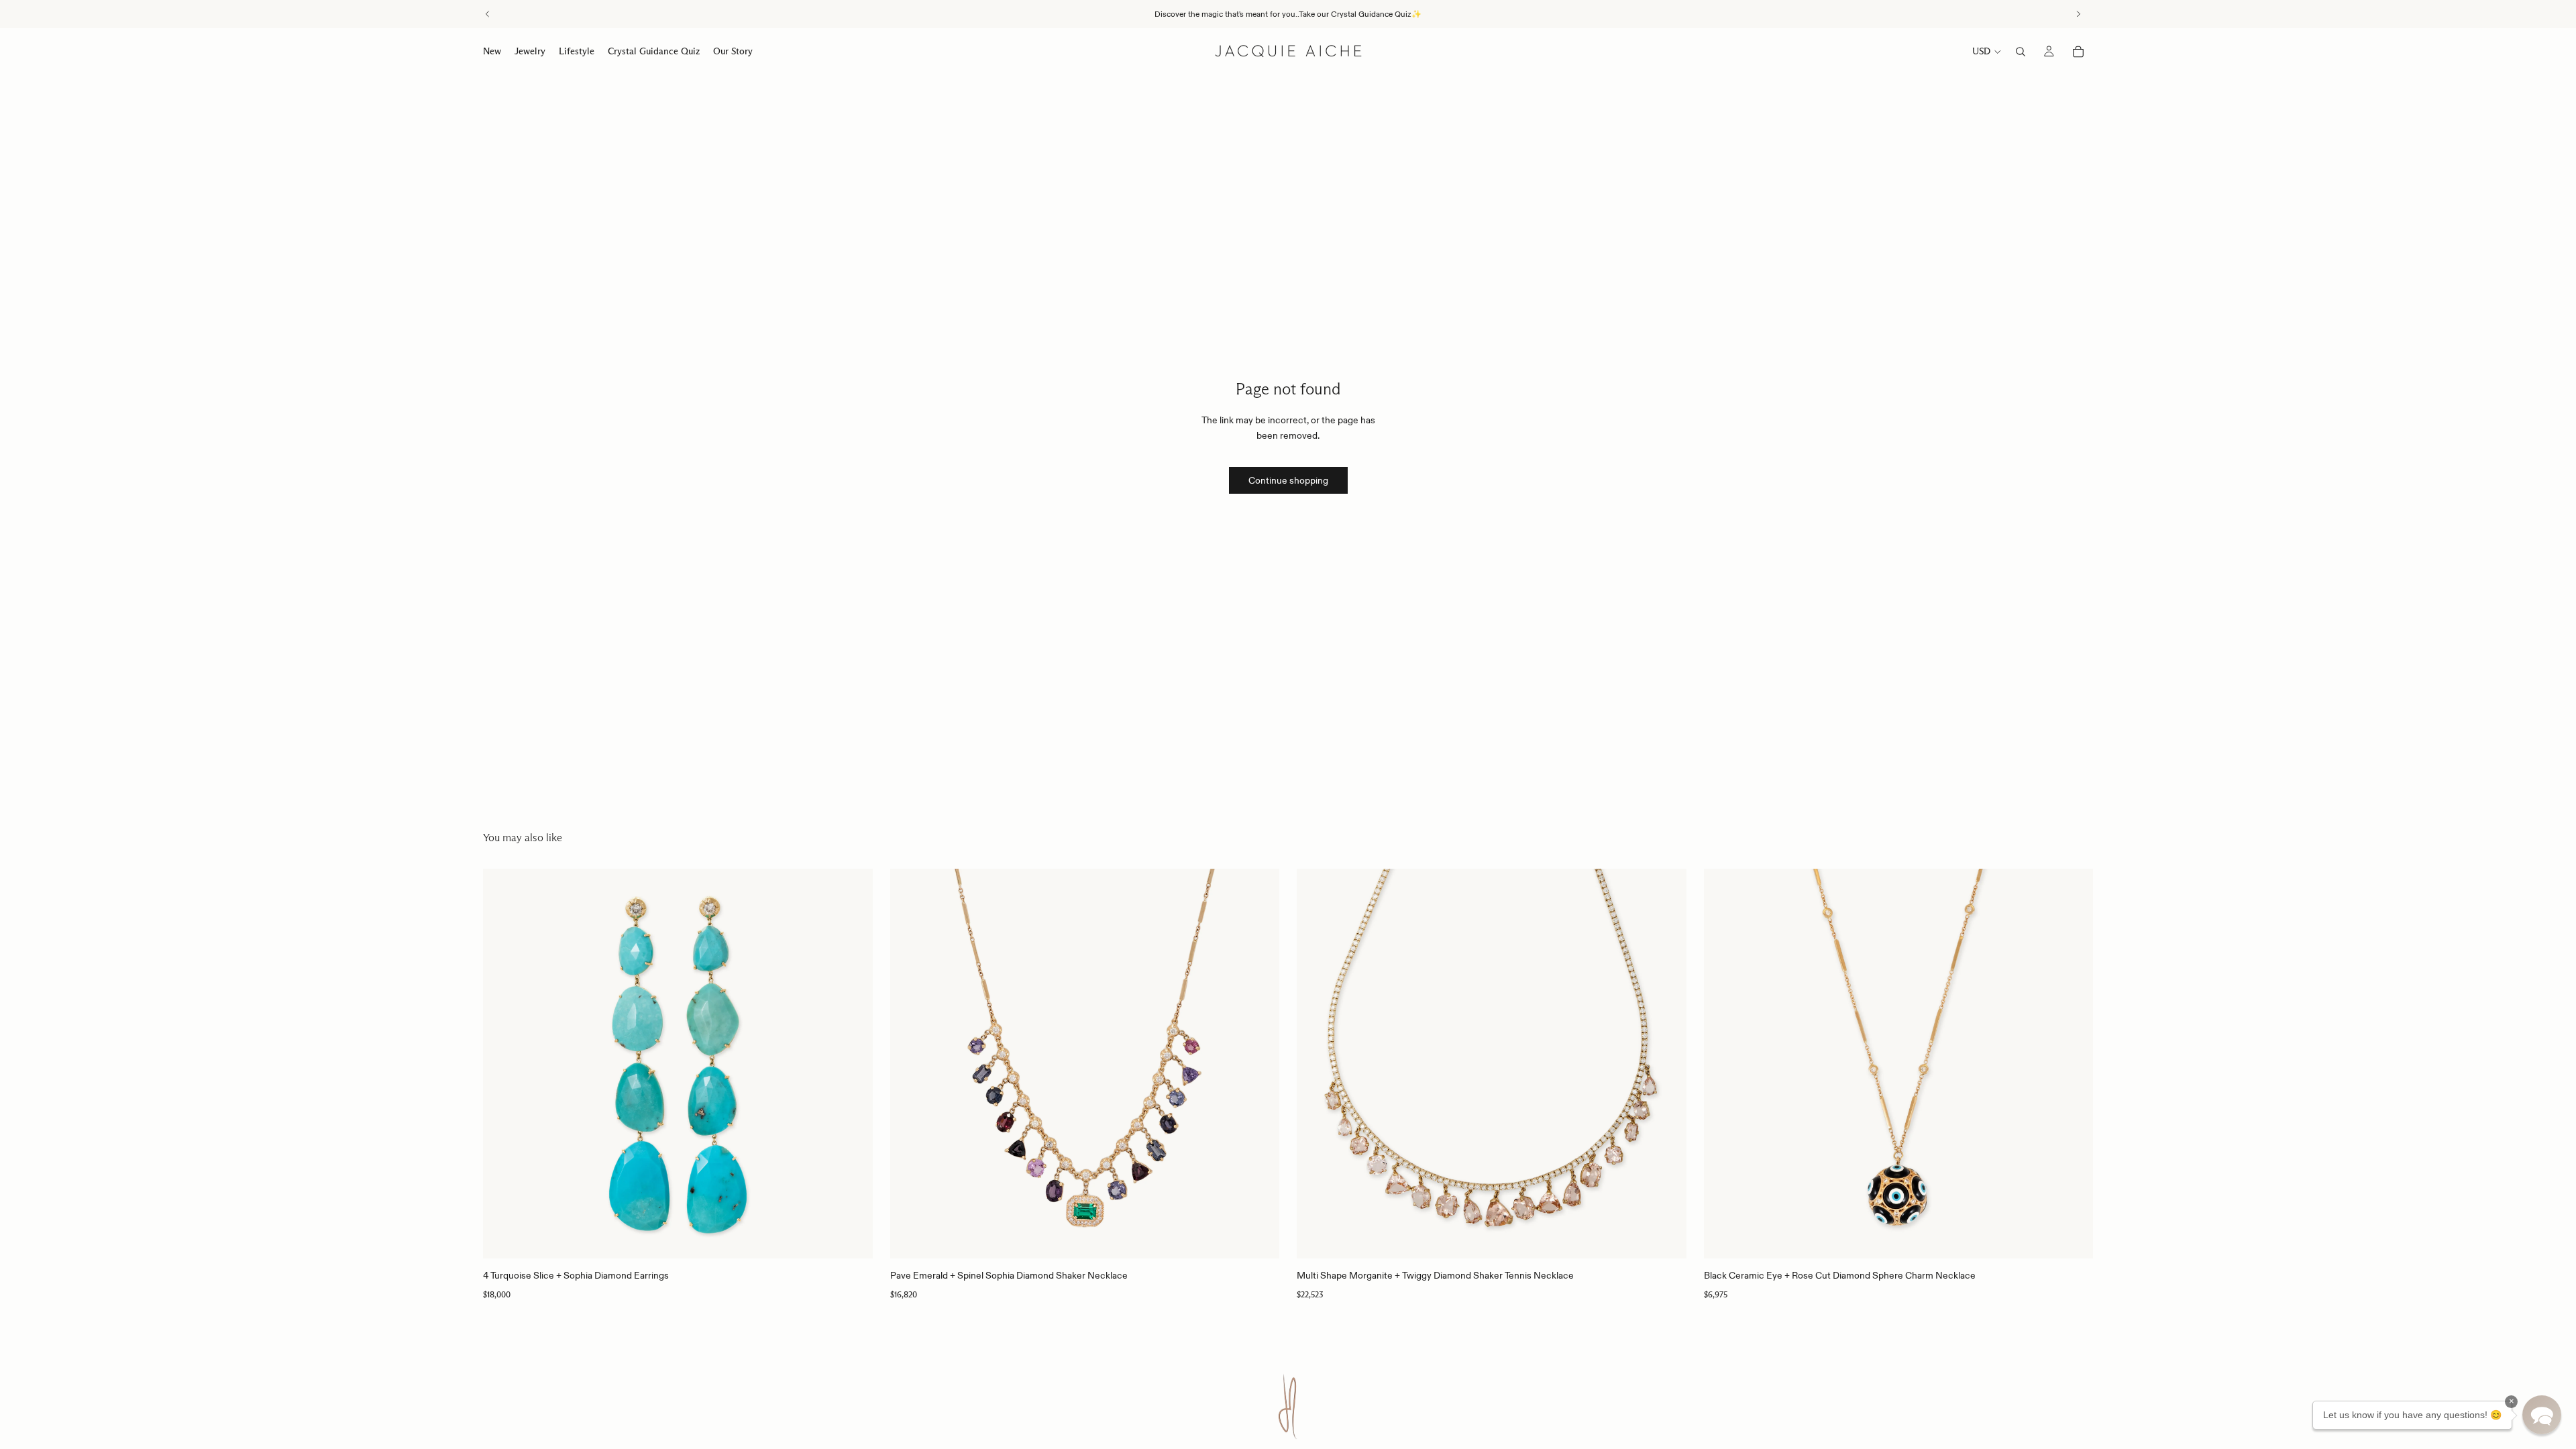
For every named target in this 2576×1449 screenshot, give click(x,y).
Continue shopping (1288, 480)
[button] (2542, 1415)
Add (863, 1238)
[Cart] (2078, 52)
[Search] (2021, 52)
